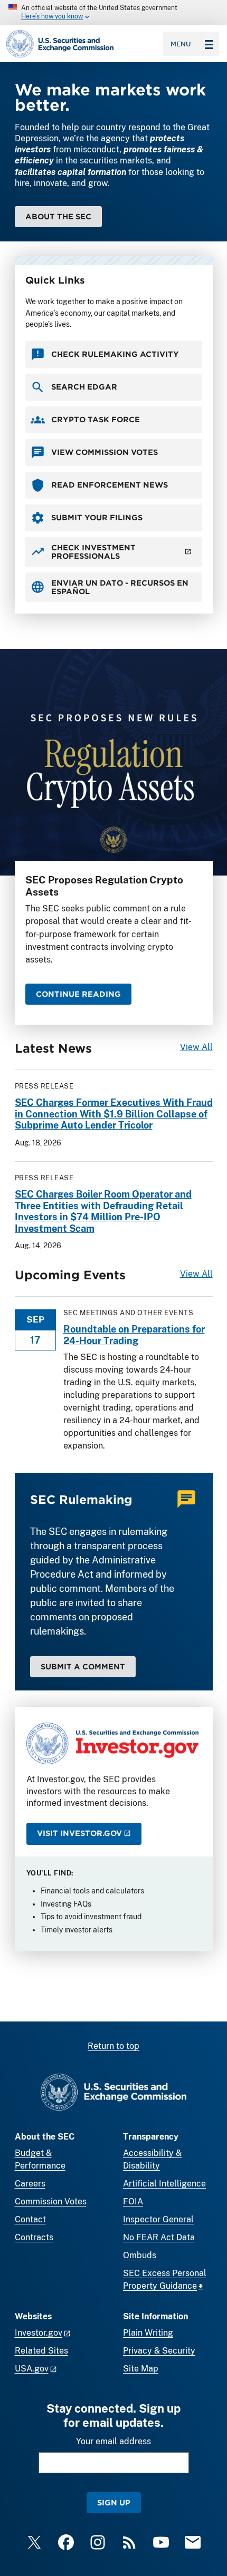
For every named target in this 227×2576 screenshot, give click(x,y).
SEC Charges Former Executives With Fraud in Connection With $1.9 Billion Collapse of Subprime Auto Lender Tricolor (114, 1114)
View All (196, 1047)
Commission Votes (51, 2201)
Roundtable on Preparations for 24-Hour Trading (134, 1335)
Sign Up (114, 2502)
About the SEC (58, 216)
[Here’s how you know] (113, 13)
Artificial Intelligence (164, 2184)
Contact (30, 2219)
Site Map (141, 2369)
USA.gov (32, 2369)
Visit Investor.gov (79, 1833)
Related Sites (41, 2351)
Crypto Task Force (96, 419)
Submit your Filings (97, 517)
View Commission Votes (105, 452)
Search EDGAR (84, 387)
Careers (30, 2184)
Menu (181, 44)
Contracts (34, 2237)
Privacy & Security (159, 2351)
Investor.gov (39, 2333)
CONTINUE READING (78, 994)
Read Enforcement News (110, 485)
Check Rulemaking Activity (115, 354)
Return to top (113, 2046)
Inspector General (158, 2219)
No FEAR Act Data (159, 2237)
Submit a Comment (83, 1666)
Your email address (113, 2441)
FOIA (133, 2201)
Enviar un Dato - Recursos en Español (120, 587)
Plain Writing (148, 2333)
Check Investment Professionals (93, 552)
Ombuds (140, 2255)
